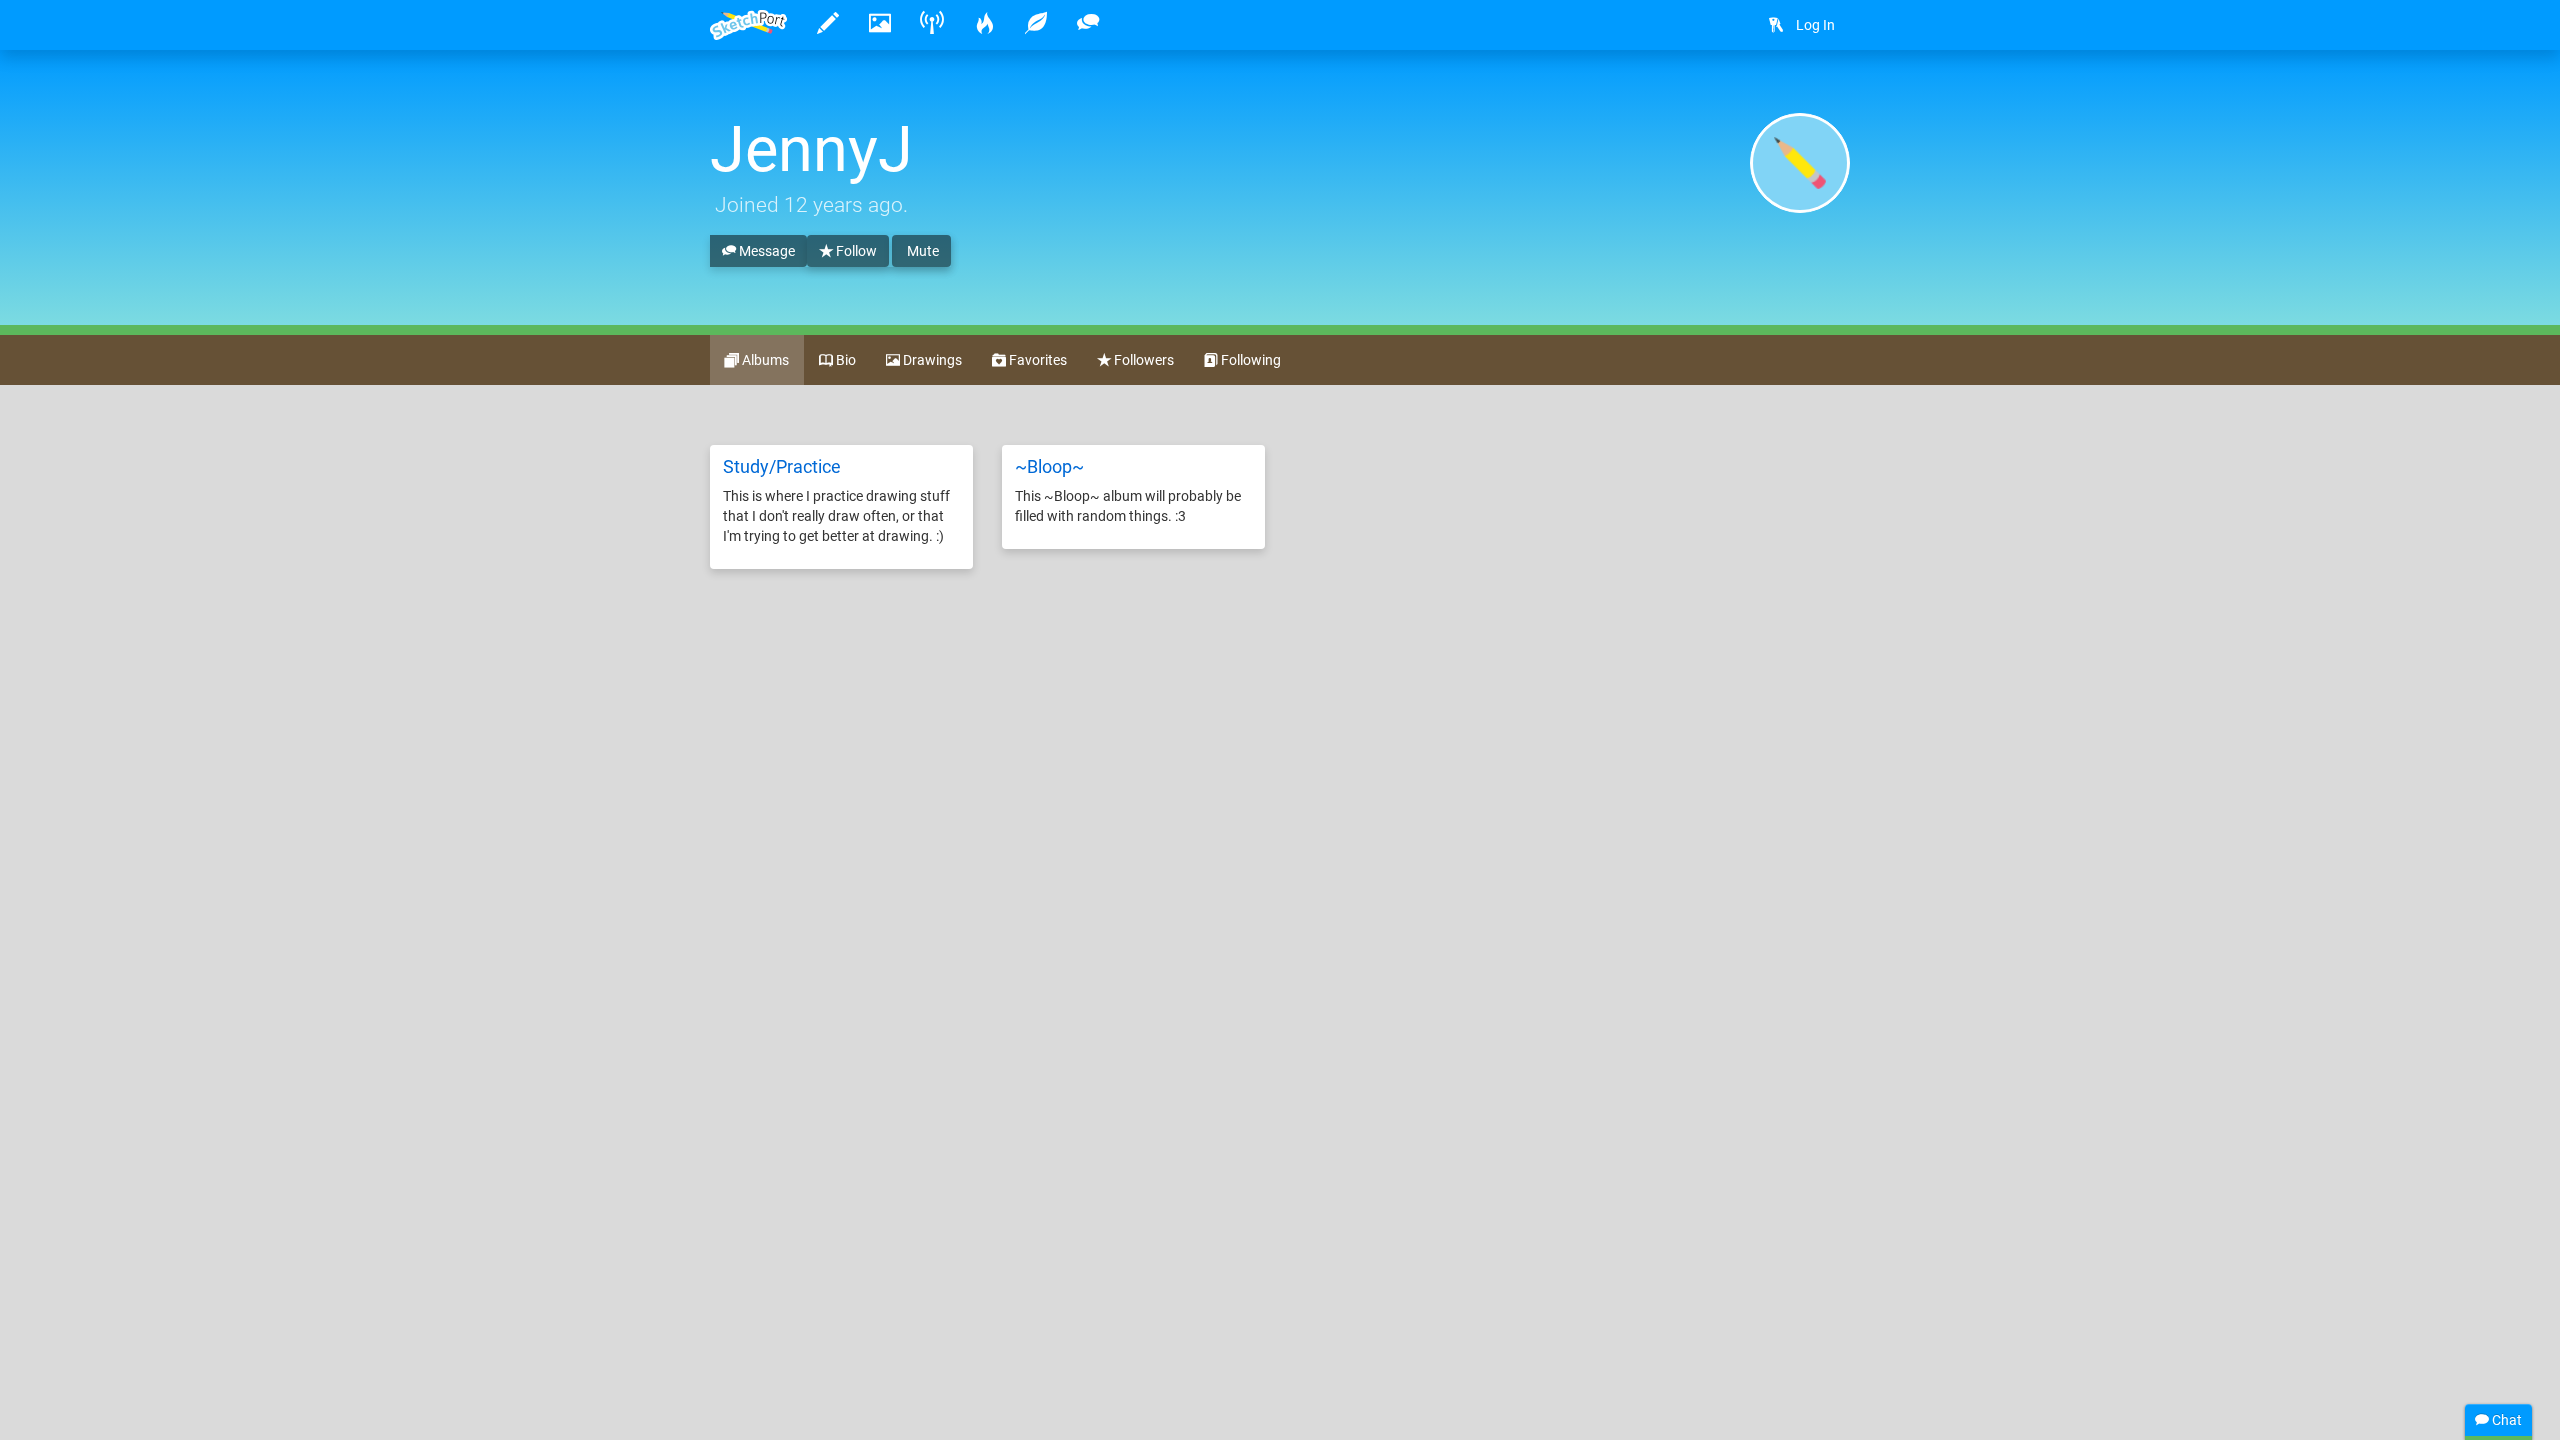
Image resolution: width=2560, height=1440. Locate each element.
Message (765, 251)
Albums (764, 360)
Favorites (1036, 360)
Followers (1142, 360)
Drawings (931, 360)
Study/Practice (782, 466)
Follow (855, 251)
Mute (921, 251)
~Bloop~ (1049, 466)
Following (1249, 360)
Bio (844, 360)
